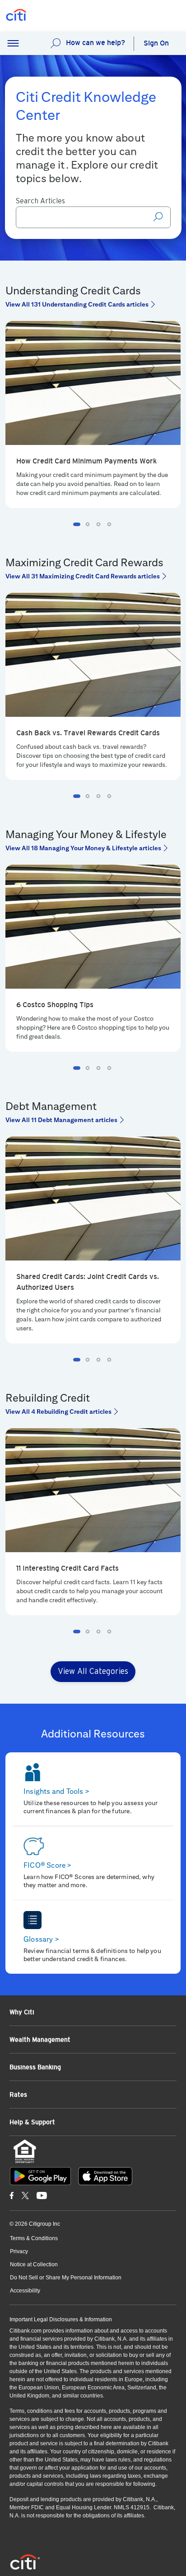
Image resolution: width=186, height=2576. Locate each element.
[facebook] (12, 2195)
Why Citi (22, 2012)
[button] (13, 44)
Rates (18, 2095)
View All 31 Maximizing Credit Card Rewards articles (83, 576)
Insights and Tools (56, 1791)
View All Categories (93, 1672)
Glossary (41, 1939)
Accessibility (25, 2291)
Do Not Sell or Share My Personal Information (66, 2278)
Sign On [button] (156, 43)
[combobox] (93, 217)
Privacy (19, 2251)
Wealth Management (40, 2040)
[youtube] (42, 2195)
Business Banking (35, 2067)
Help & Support (32, 2122)
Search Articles (40, 201)
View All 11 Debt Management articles (61, 1120)
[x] (25, 2195)
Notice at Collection (34, 2264)
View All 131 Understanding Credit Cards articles (77, 304)
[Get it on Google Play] (40, 2176)
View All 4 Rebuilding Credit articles (58, 1412)
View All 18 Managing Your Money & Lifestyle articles (83, 848)
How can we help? (95, 43)
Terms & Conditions (34, 2238)
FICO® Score (48, 1865)
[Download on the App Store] (105, 2176)
